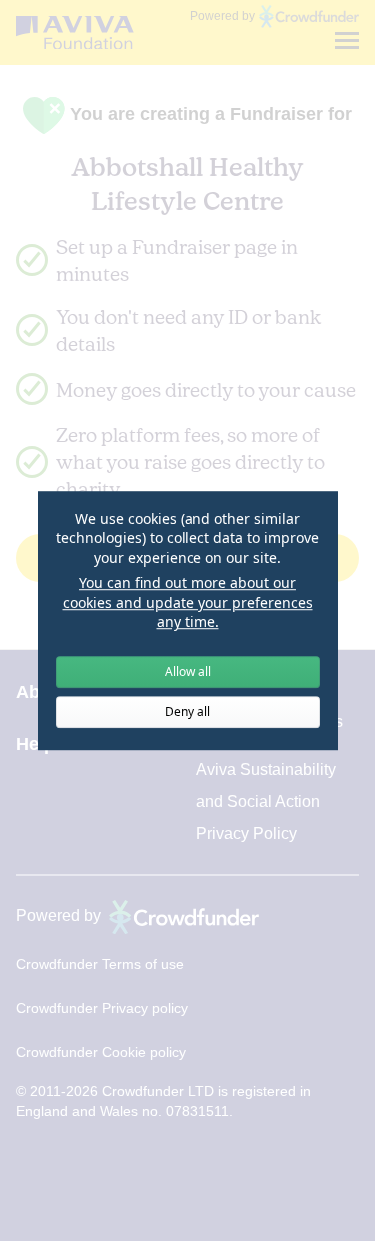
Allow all (188, 671)
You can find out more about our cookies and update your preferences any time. (188, 603)
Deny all (187, 711)
